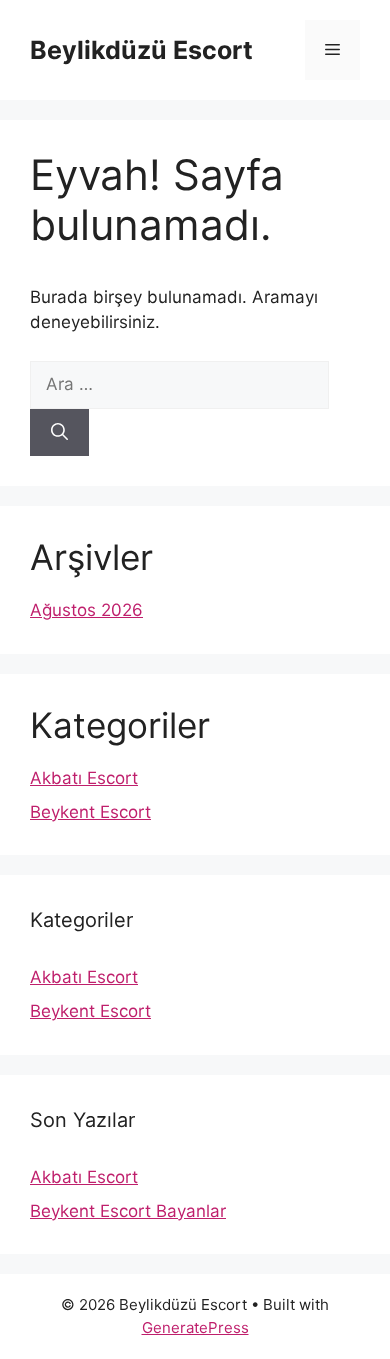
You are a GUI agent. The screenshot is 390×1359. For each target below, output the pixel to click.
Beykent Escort (90, 812)
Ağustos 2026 (86, 610)
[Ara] (59, 433)
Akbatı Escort (84, 778)
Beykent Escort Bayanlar (128, 1211)
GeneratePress (195, 1327)
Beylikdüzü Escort (141, 50)
